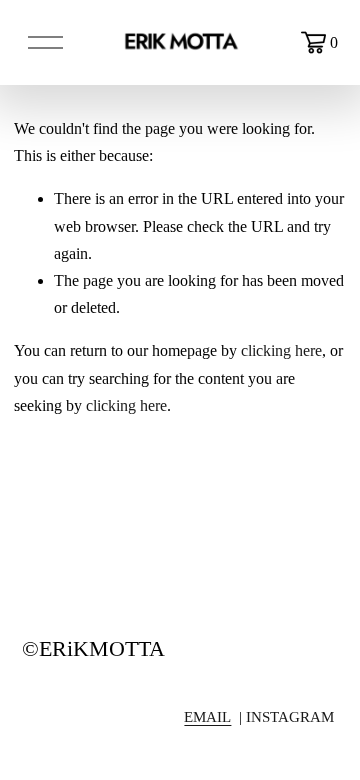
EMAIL (207, 717)
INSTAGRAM (290, 717)
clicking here (281, 350)
